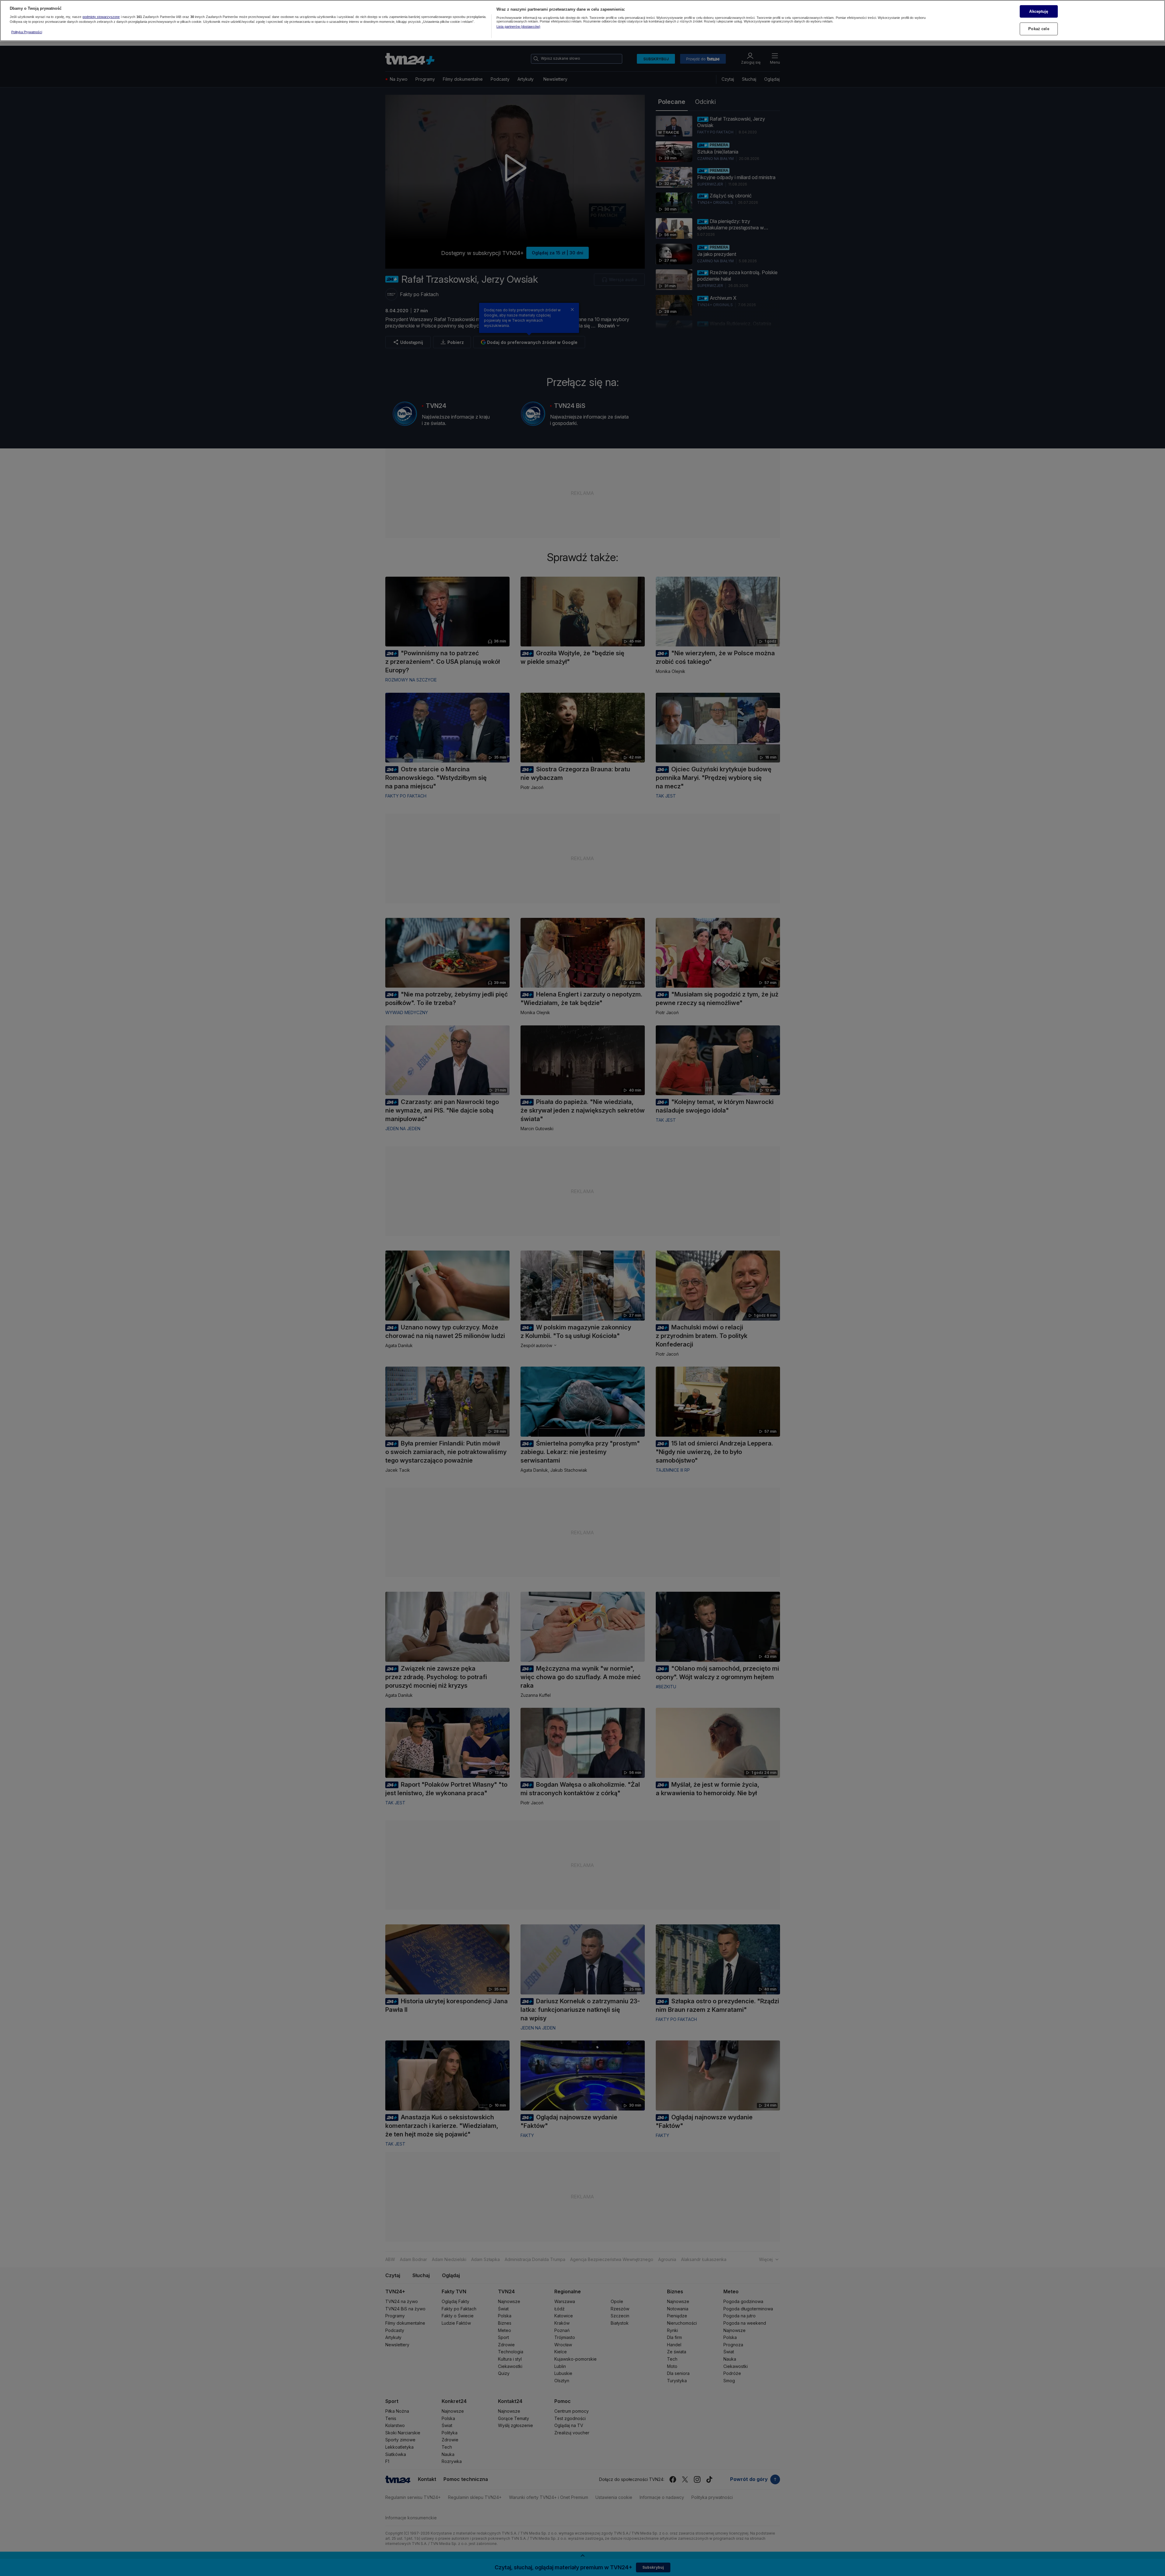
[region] (582, 21)
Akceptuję (1039, 11)
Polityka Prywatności (27, 32)
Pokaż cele (1039, 29)
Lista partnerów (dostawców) (518, 27)
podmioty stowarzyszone (101, 17)
